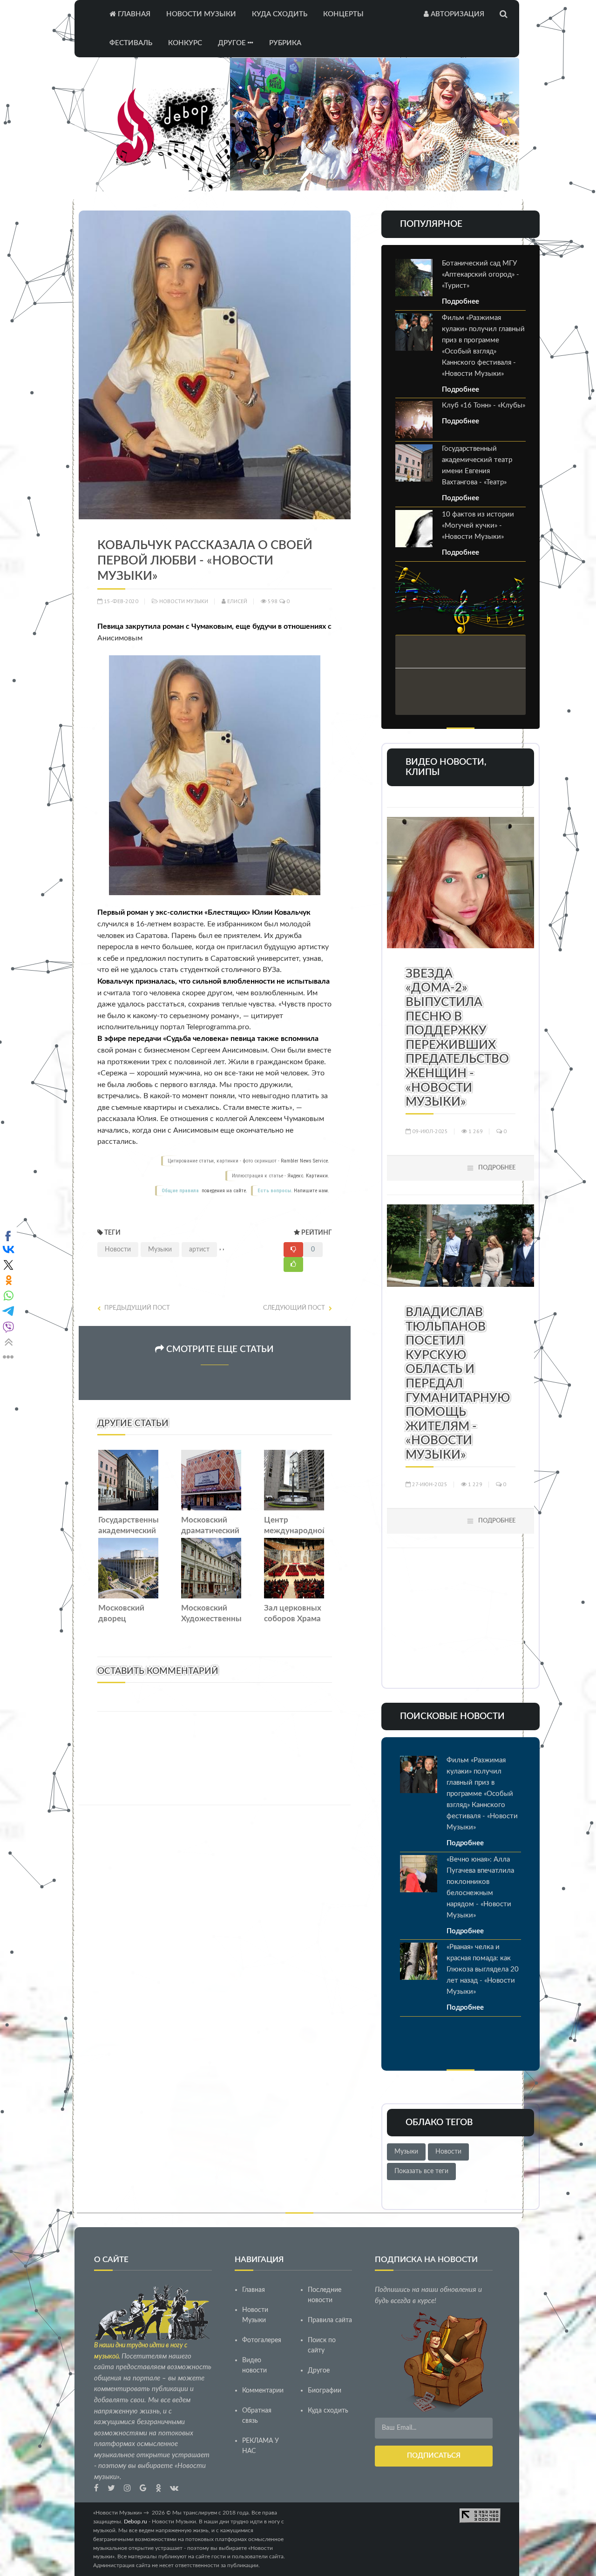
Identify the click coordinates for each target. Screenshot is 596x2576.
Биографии (325, 2391)
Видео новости (254, 2365)
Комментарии (263, 2391)
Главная (133, 14)
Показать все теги (421, 2171)
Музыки (160, 1250)
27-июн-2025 (429, 1484)
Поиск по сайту (322, 2345)
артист (199, 1250)
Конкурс (185, 43)
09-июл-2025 (429, 1131)
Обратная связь (257, 2416)
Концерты (343, 14)
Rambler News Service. (305, 1161)
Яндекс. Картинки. (308, 1176)
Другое (233, 43)
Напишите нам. (312, 1191)
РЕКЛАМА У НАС (261, 2446)
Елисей (237, 601)
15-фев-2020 (120, 601)
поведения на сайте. (224, 1191)
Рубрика (285, 43)
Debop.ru (135, 2522)
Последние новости (325, 2295)
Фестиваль (131, 43)
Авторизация (457, 14)
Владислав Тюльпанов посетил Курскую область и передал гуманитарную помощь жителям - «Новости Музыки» (458, 1384)
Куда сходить (280, 14)
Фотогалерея (262, 2340)
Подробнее (461, 302)
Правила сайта (330, 2320)
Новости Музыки (201, 14)
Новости (118, 1250)
